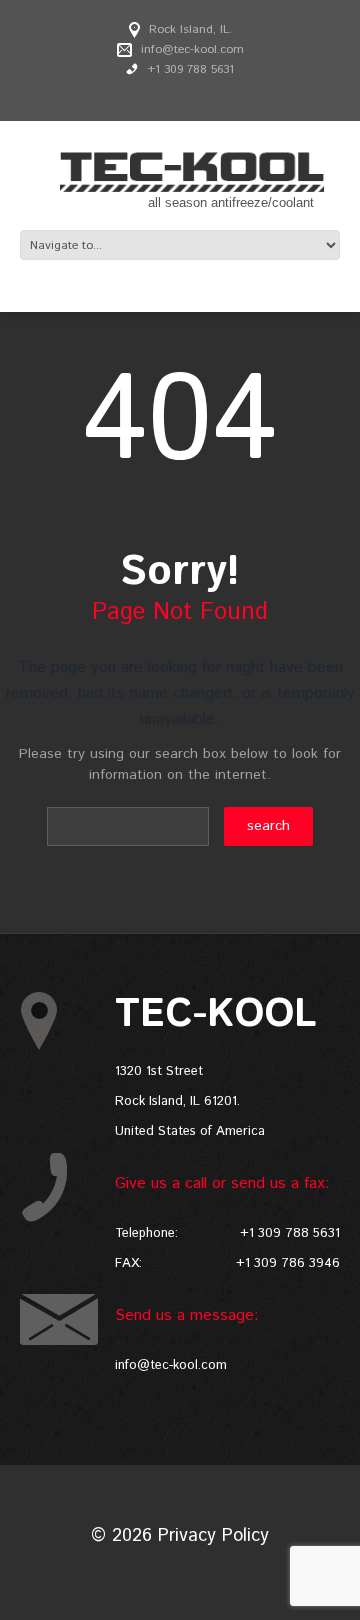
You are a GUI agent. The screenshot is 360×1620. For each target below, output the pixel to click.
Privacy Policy (213, 1536)
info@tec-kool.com (192, 49)
